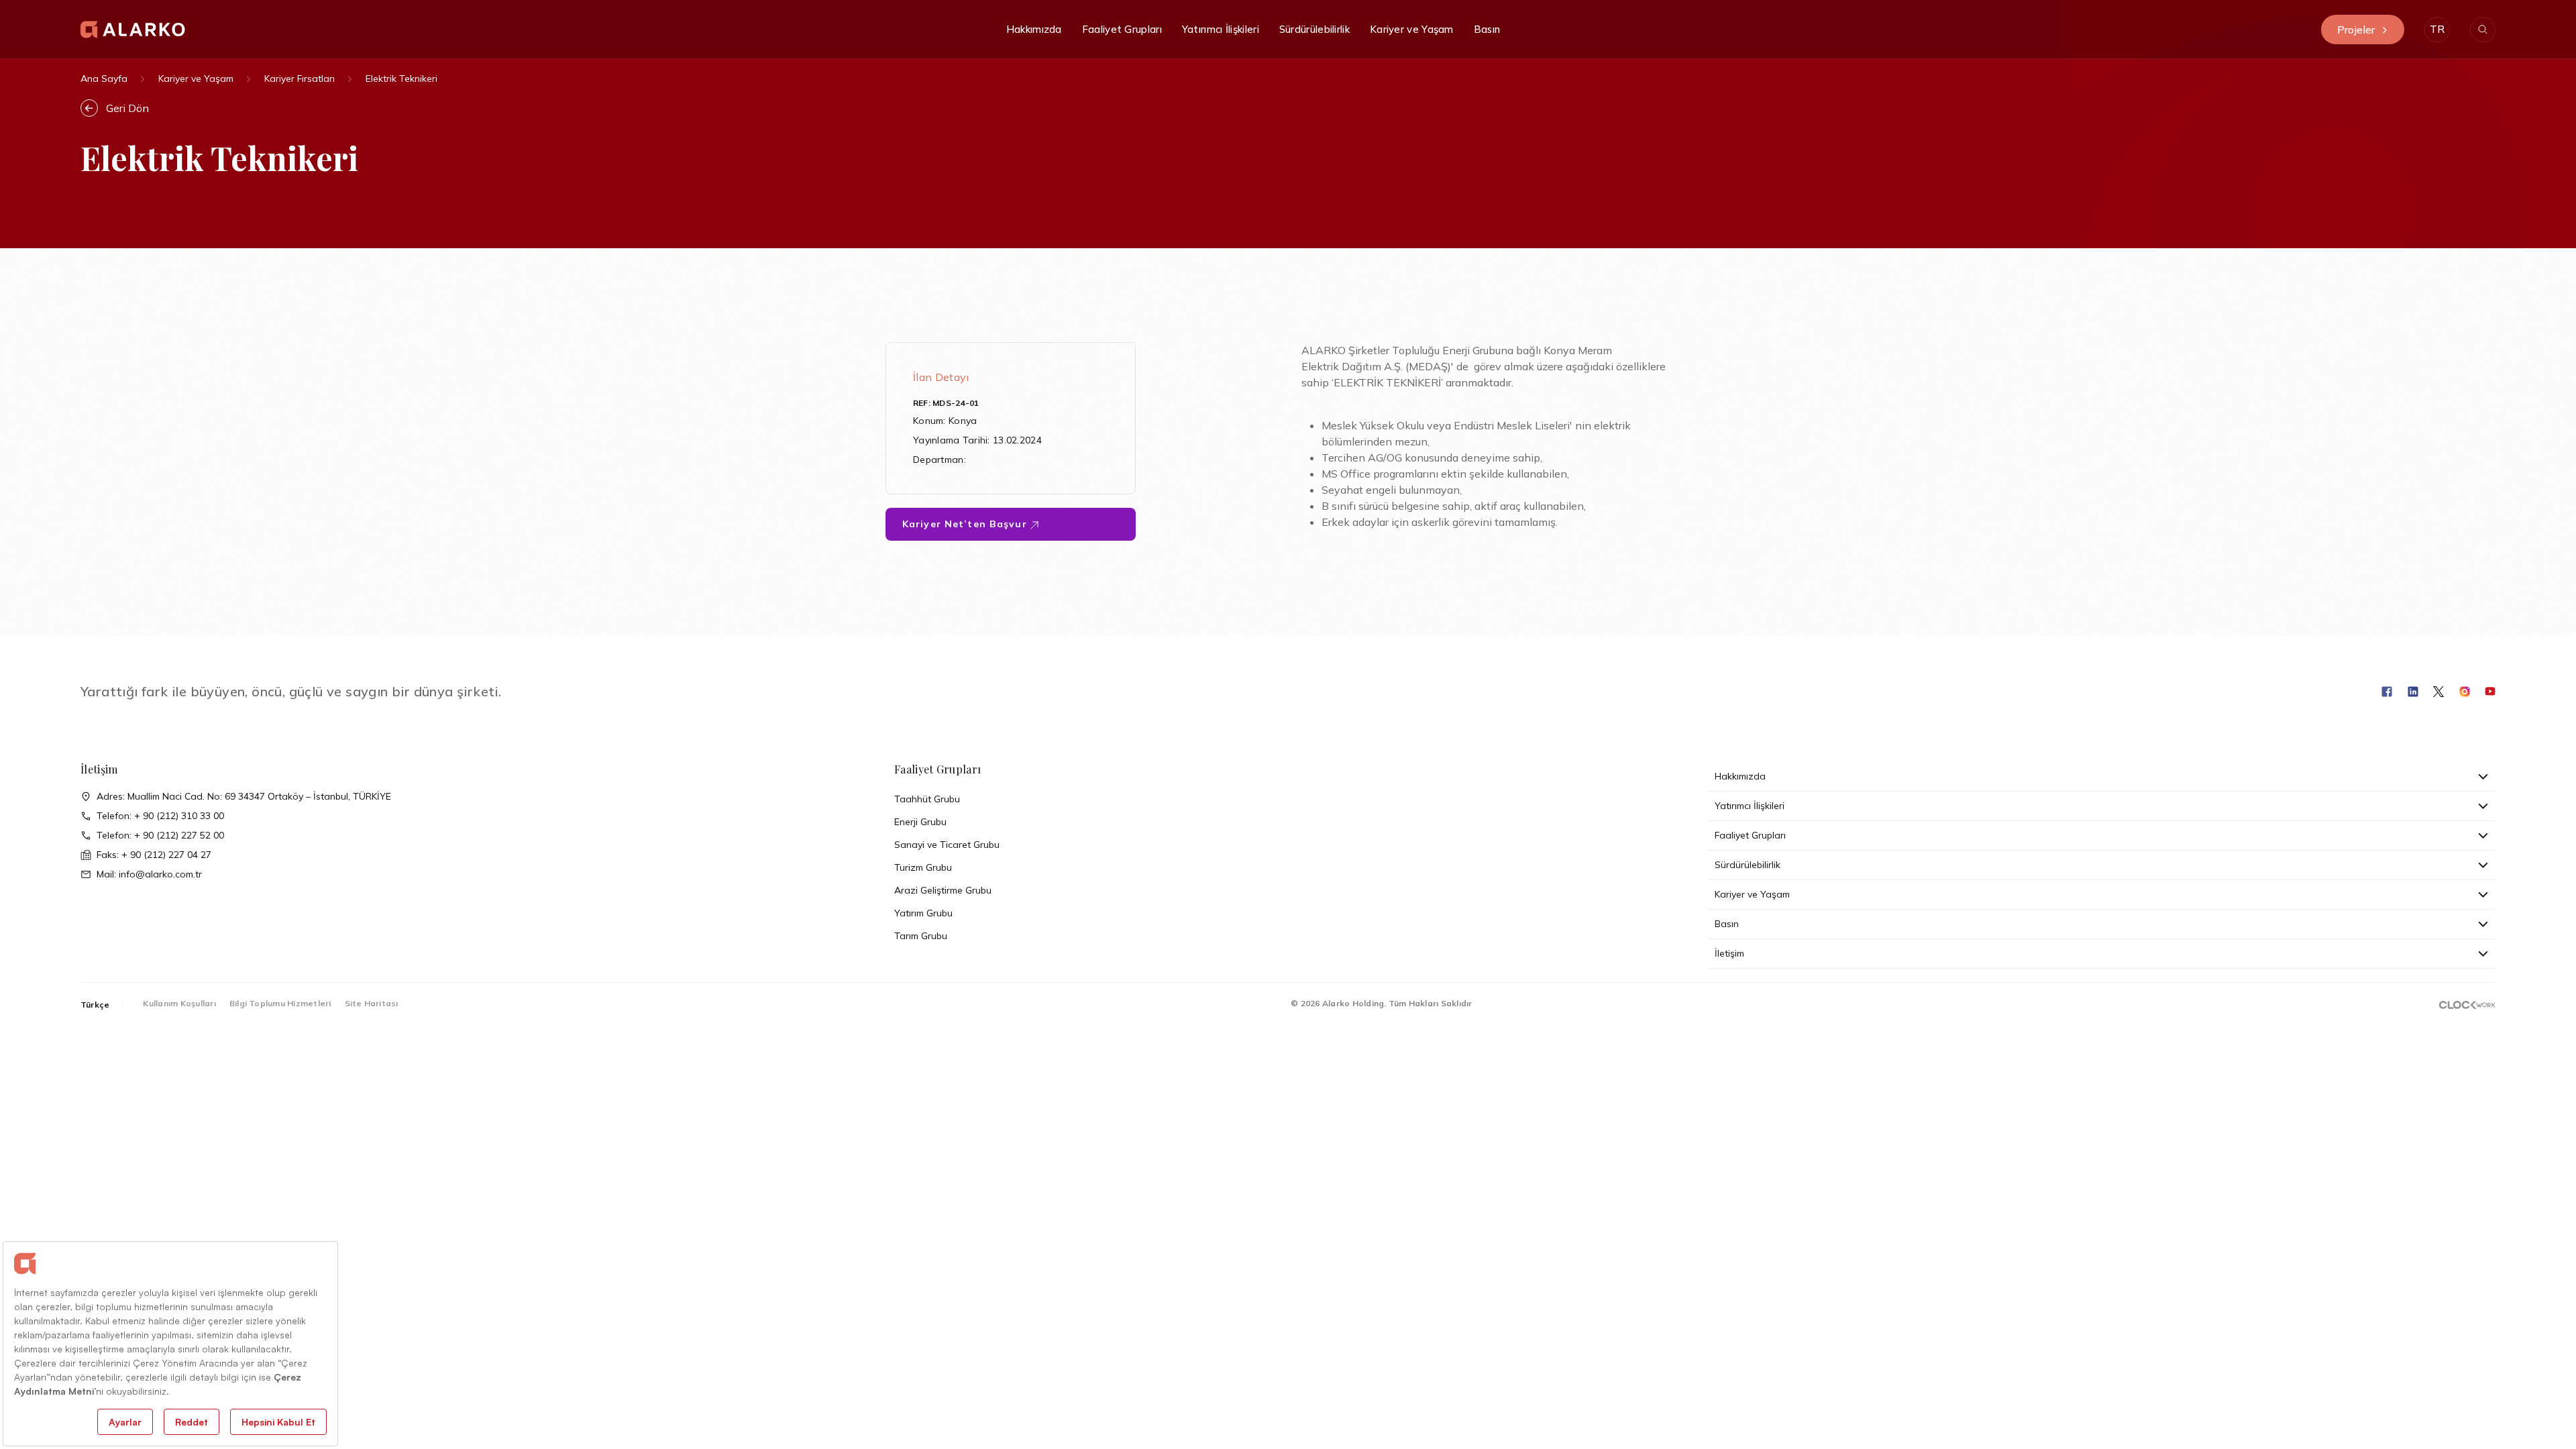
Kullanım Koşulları (179, 1003)
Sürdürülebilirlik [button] (1314, 29)
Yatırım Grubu (923, 913)
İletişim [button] (1729, 953)
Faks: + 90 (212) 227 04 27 (154, 855)
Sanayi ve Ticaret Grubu (947, 845)
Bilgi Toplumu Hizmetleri (280, 1003)
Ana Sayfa (104, 78)
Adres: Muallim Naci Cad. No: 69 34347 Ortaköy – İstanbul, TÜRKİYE (244, 796)
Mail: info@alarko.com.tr (149, 874)
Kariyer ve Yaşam (196, 78)
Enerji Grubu (920, 822)
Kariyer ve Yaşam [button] (1412, 29)
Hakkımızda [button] (1034, 29)
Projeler (2356, 30)
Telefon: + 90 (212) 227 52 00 (160, 835)
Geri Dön (127, 108)
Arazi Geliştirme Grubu (943, 890)
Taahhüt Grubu (927, 799)
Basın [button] (1487, 29)
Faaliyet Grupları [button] (1122, 29)
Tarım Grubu (921, 936)
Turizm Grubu (923, 867)
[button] (2437, 30)
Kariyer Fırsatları (300, 78)
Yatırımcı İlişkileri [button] (1221, 29)
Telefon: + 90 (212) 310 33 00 (160, 816)
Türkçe (95, 1005)
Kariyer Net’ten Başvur (966, 524)
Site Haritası (372, 1003)
